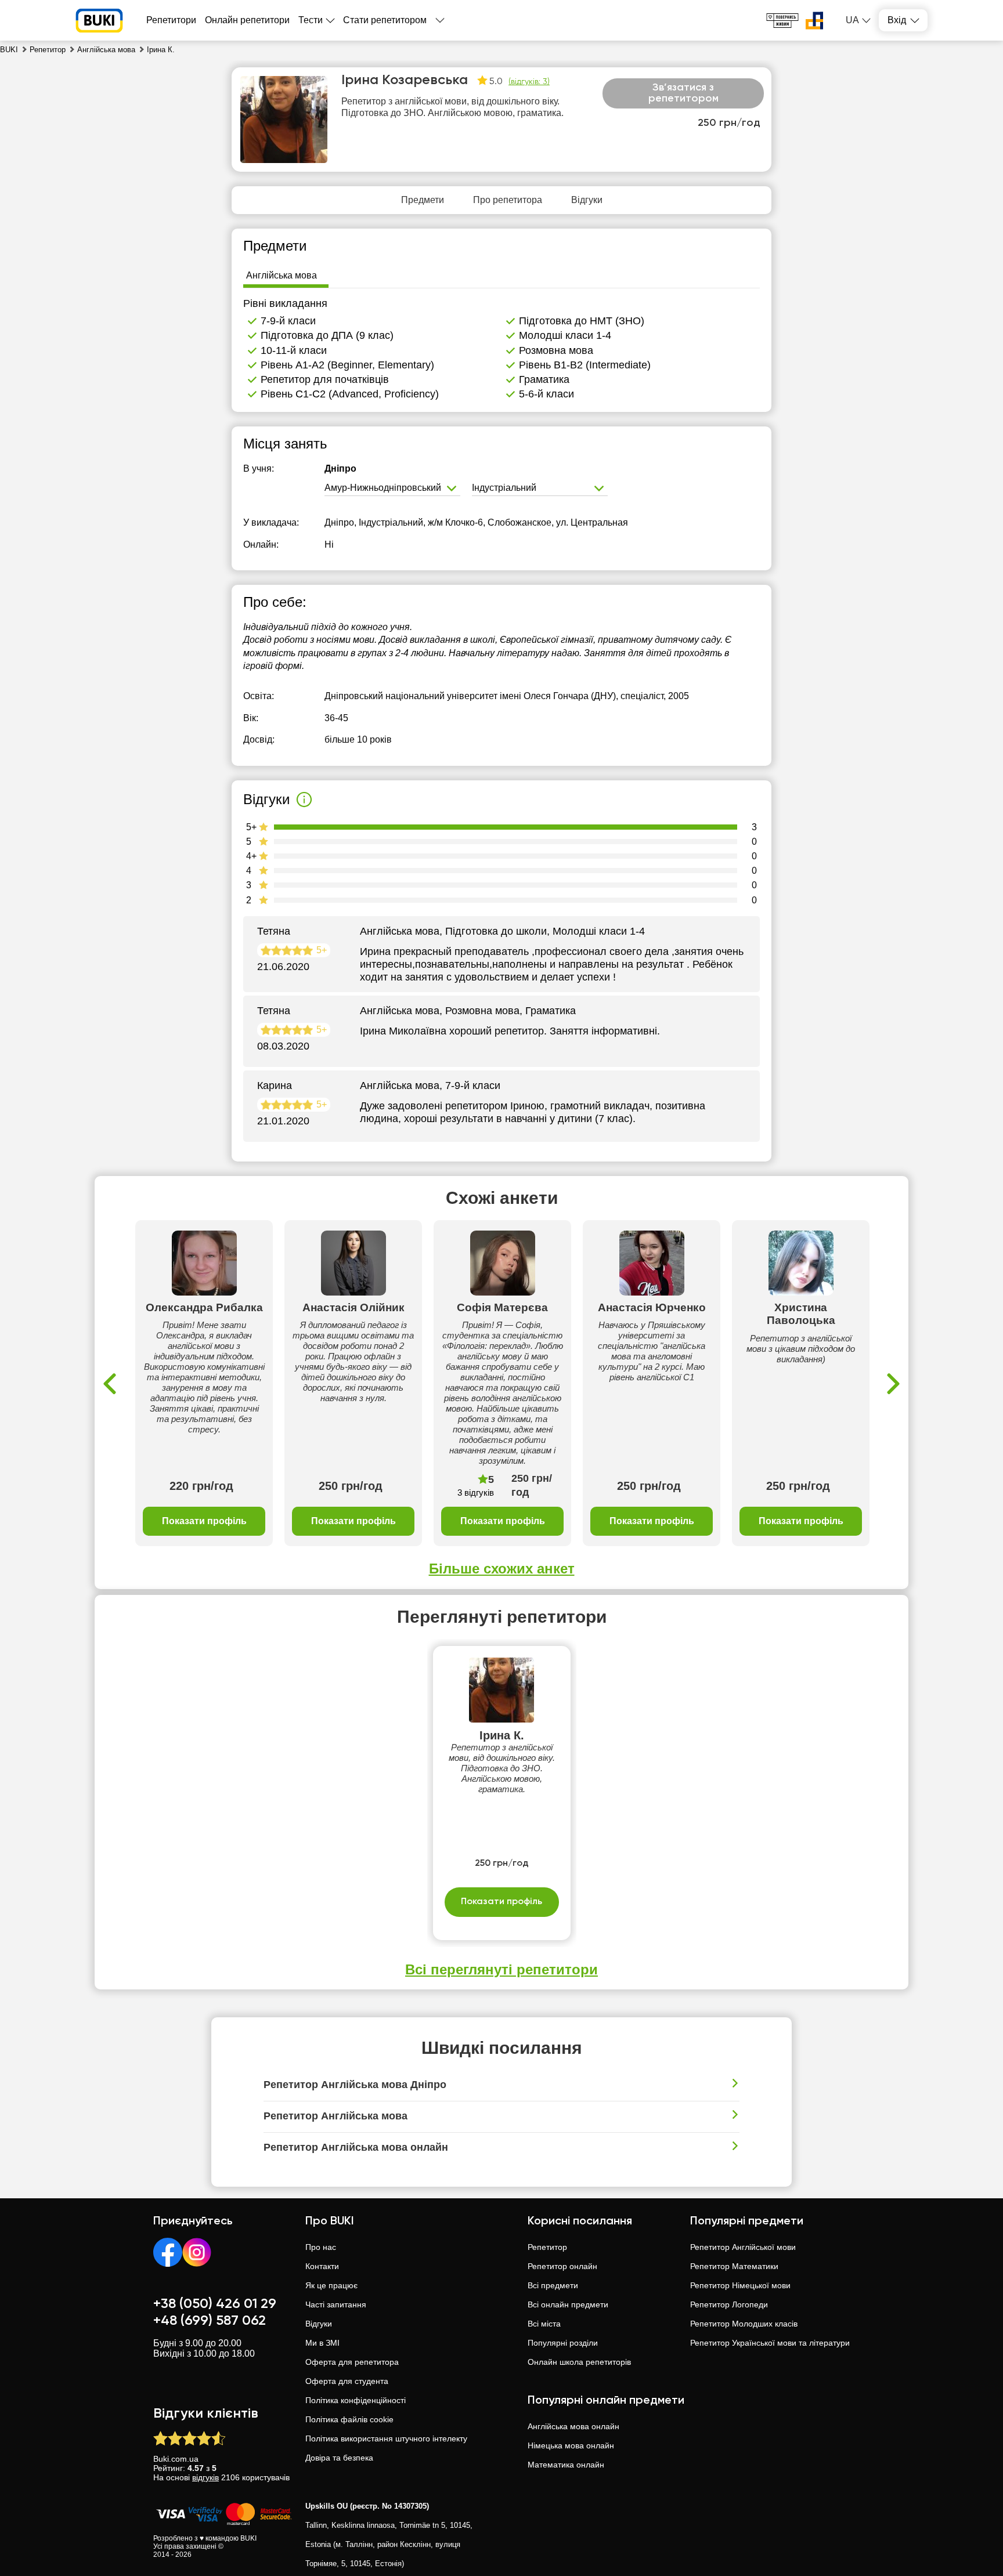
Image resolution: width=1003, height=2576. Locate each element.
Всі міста (544, 2324)
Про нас (321, 2247)
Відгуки (319, 2324)
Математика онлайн (566, 2465)
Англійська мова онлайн (573, 2426)
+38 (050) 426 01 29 (215, 2304)
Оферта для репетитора (352, 2362)
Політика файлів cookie (349, 2419)
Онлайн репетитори (247, 20)
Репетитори (171, 20)
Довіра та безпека (339, 2458)
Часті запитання (336, 2304)
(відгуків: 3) (529, 82)
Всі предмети (553, 2285)
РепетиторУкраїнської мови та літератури (770, 2343)
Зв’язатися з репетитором (683, 93)
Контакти (322, 2266)
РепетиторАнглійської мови (743, 2247)
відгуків (205, 2477)
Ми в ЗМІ (322, 2343)
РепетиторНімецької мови (740, 2285)
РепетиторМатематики (734, 2266)
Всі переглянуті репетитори (501, 1969)
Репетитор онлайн (562, 2266)
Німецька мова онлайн (571, 2445)
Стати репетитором (385, 20)
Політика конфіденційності (356, 2400)
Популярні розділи (563, 2343)
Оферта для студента (347, 2381)
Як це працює (331, 2285)
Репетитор (547, 2247)
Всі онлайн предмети (568, 2304)
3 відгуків (476, 1493)
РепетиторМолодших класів (744, 2324)
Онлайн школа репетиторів (579, 2362)
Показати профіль (204, 1521)
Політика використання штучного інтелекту (386, 2438)
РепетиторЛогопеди (729, 2304)
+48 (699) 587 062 (210, 2321)
